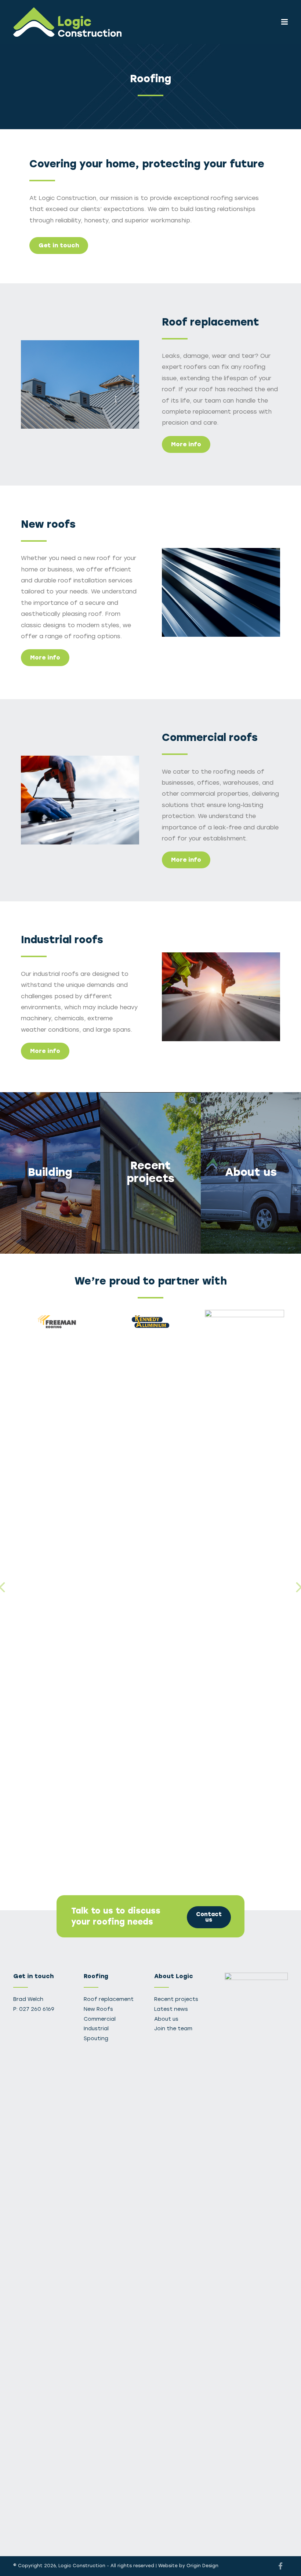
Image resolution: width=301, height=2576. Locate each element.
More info (186, 444)
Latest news (171, 2009)
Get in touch (59, 245)
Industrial (96, 2029)
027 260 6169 (37, 2009)
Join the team (173, 2029)
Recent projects (176, 1999)
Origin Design (202, 2566)
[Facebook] (280, 2566)
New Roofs (98, 2009)
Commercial (100, 2019)
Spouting (96, 2039)
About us (166, 2019)
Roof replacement (109, 1999)
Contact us (209, 1917)
